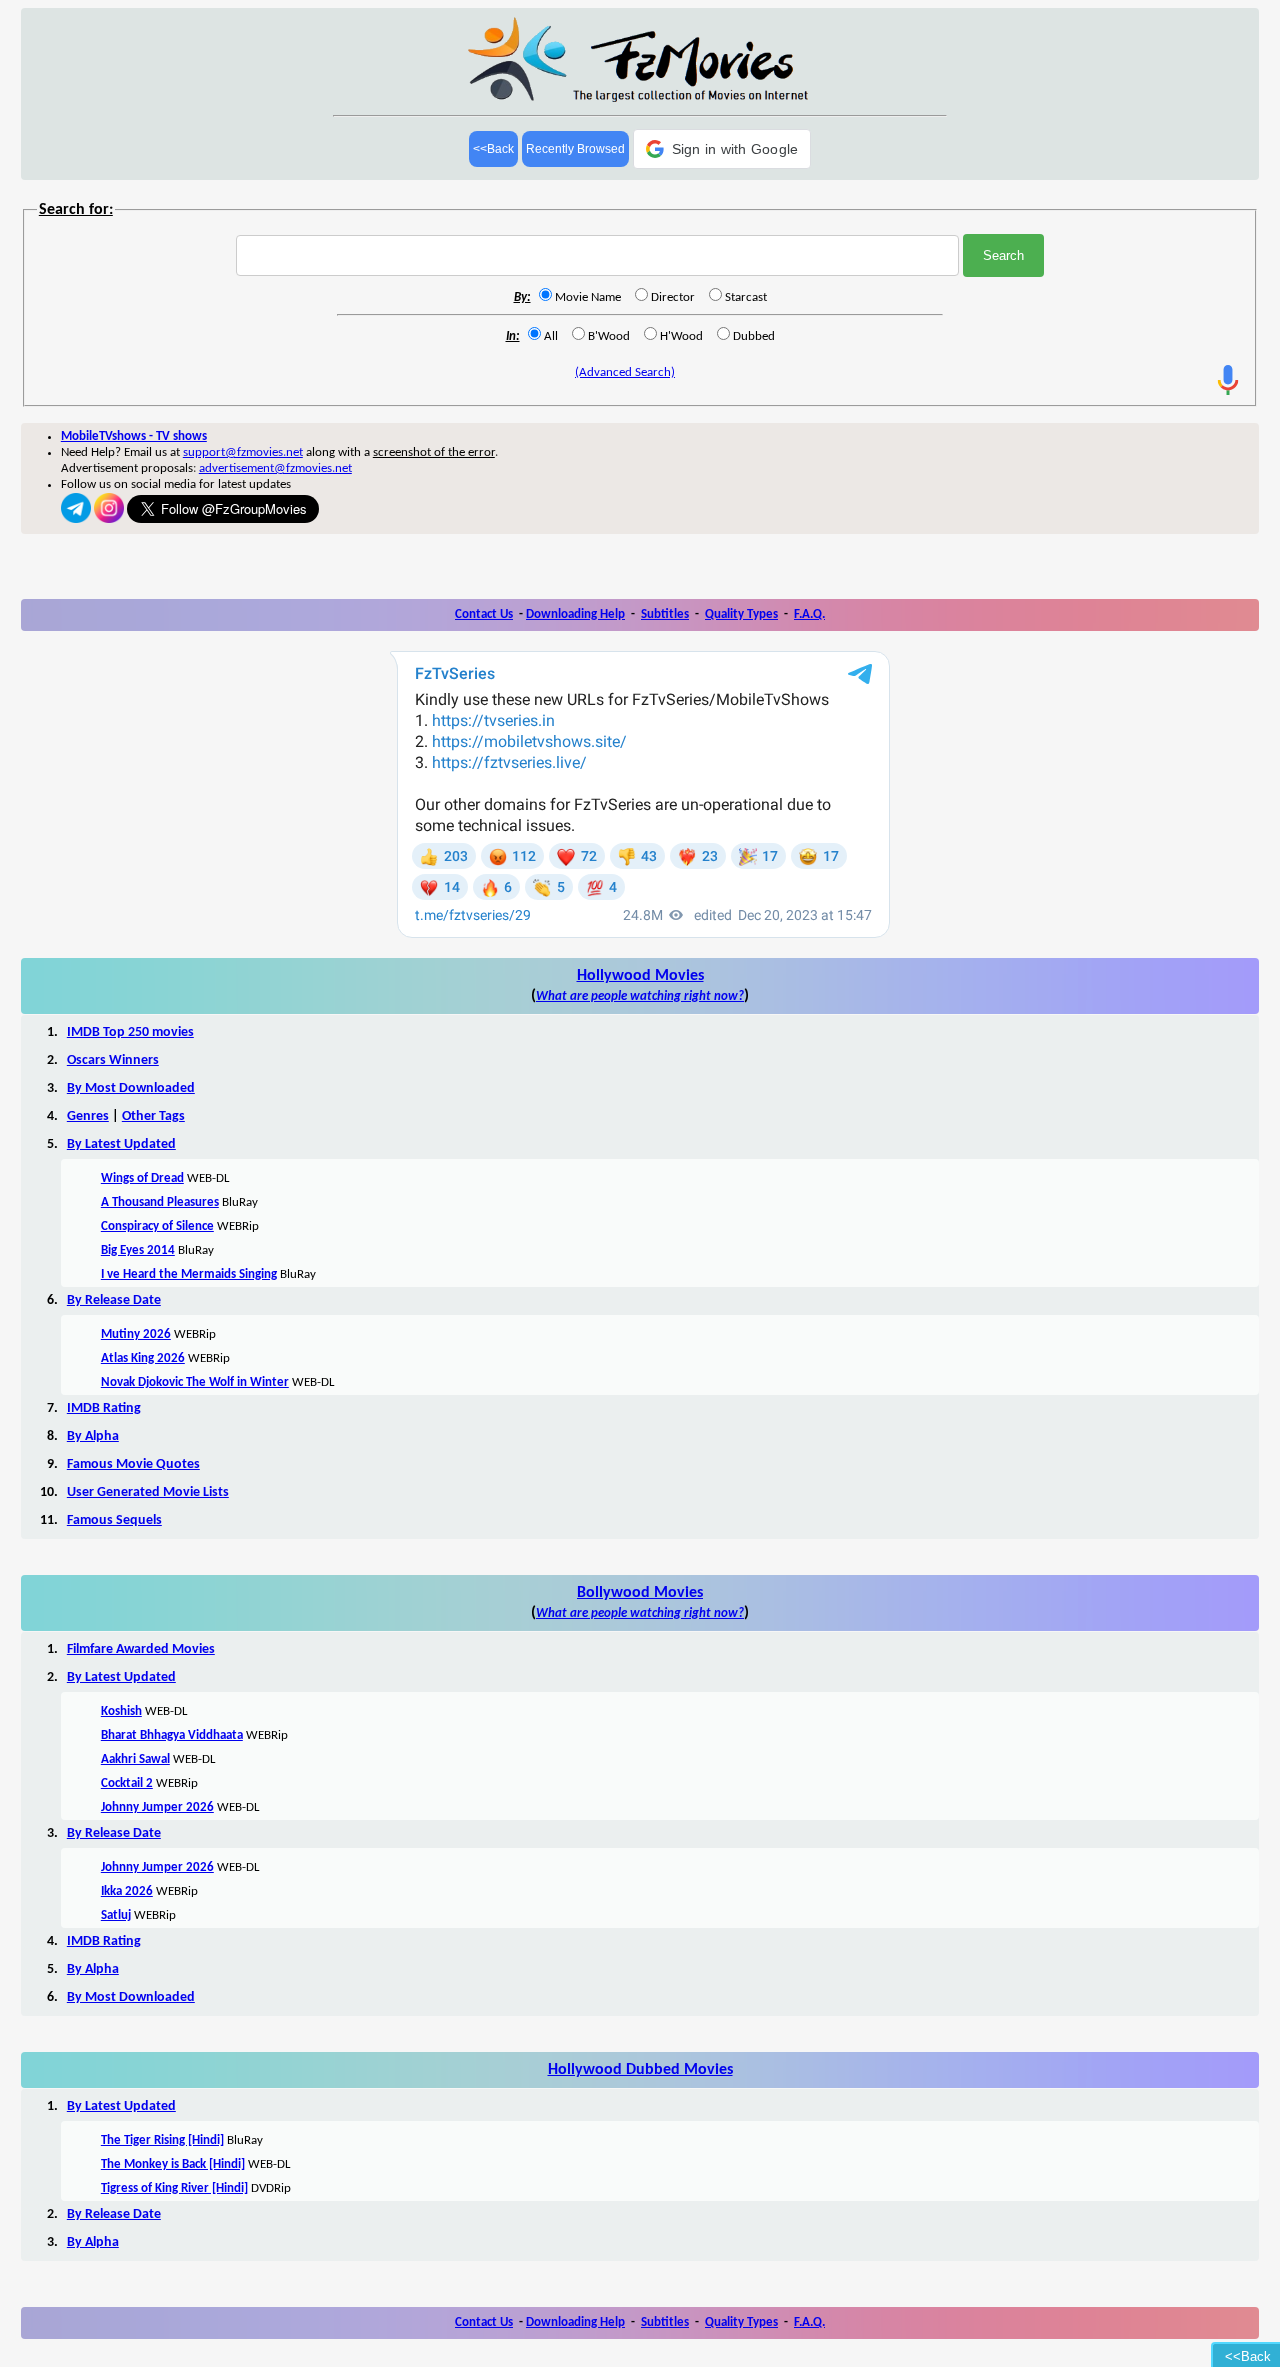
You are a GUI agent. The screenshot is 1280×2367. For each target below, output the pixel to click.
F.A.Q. (809, 614)
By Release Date (114, 1300)
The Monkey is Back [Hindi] (173, 2164)
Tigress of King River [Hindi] (174, 2188)
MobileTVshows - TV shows (134, 436)
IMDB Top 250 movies (130, 1032)
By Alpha (93, 1436)
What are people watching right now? (640, 996)
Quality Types (741, 614)
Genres (88, 1116)
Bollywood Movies (640, 1593)
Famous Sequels (114, 1520)
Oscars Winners (113, 1060)
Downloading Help (575, 614)
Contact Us (484, 614)
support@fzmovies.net (243, 452)
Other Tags (153, 1116)
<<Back (493, 149)
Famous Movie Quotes (133, 1464)
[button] (722, 149)
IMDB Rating (104, 1408)
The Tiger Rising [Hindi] (162, 2140)
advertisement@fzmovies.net (275, 468)
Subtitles (665, 614)
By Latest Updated (121, 1144)
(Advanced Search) (625, 372)
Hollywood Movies (640, 976)
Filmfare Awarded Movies (141, 1649)
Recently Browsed (575, 149)
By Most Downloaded (131, 1088)
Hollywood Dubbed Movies (640, 2070)
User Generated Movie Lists (148, 1492)
